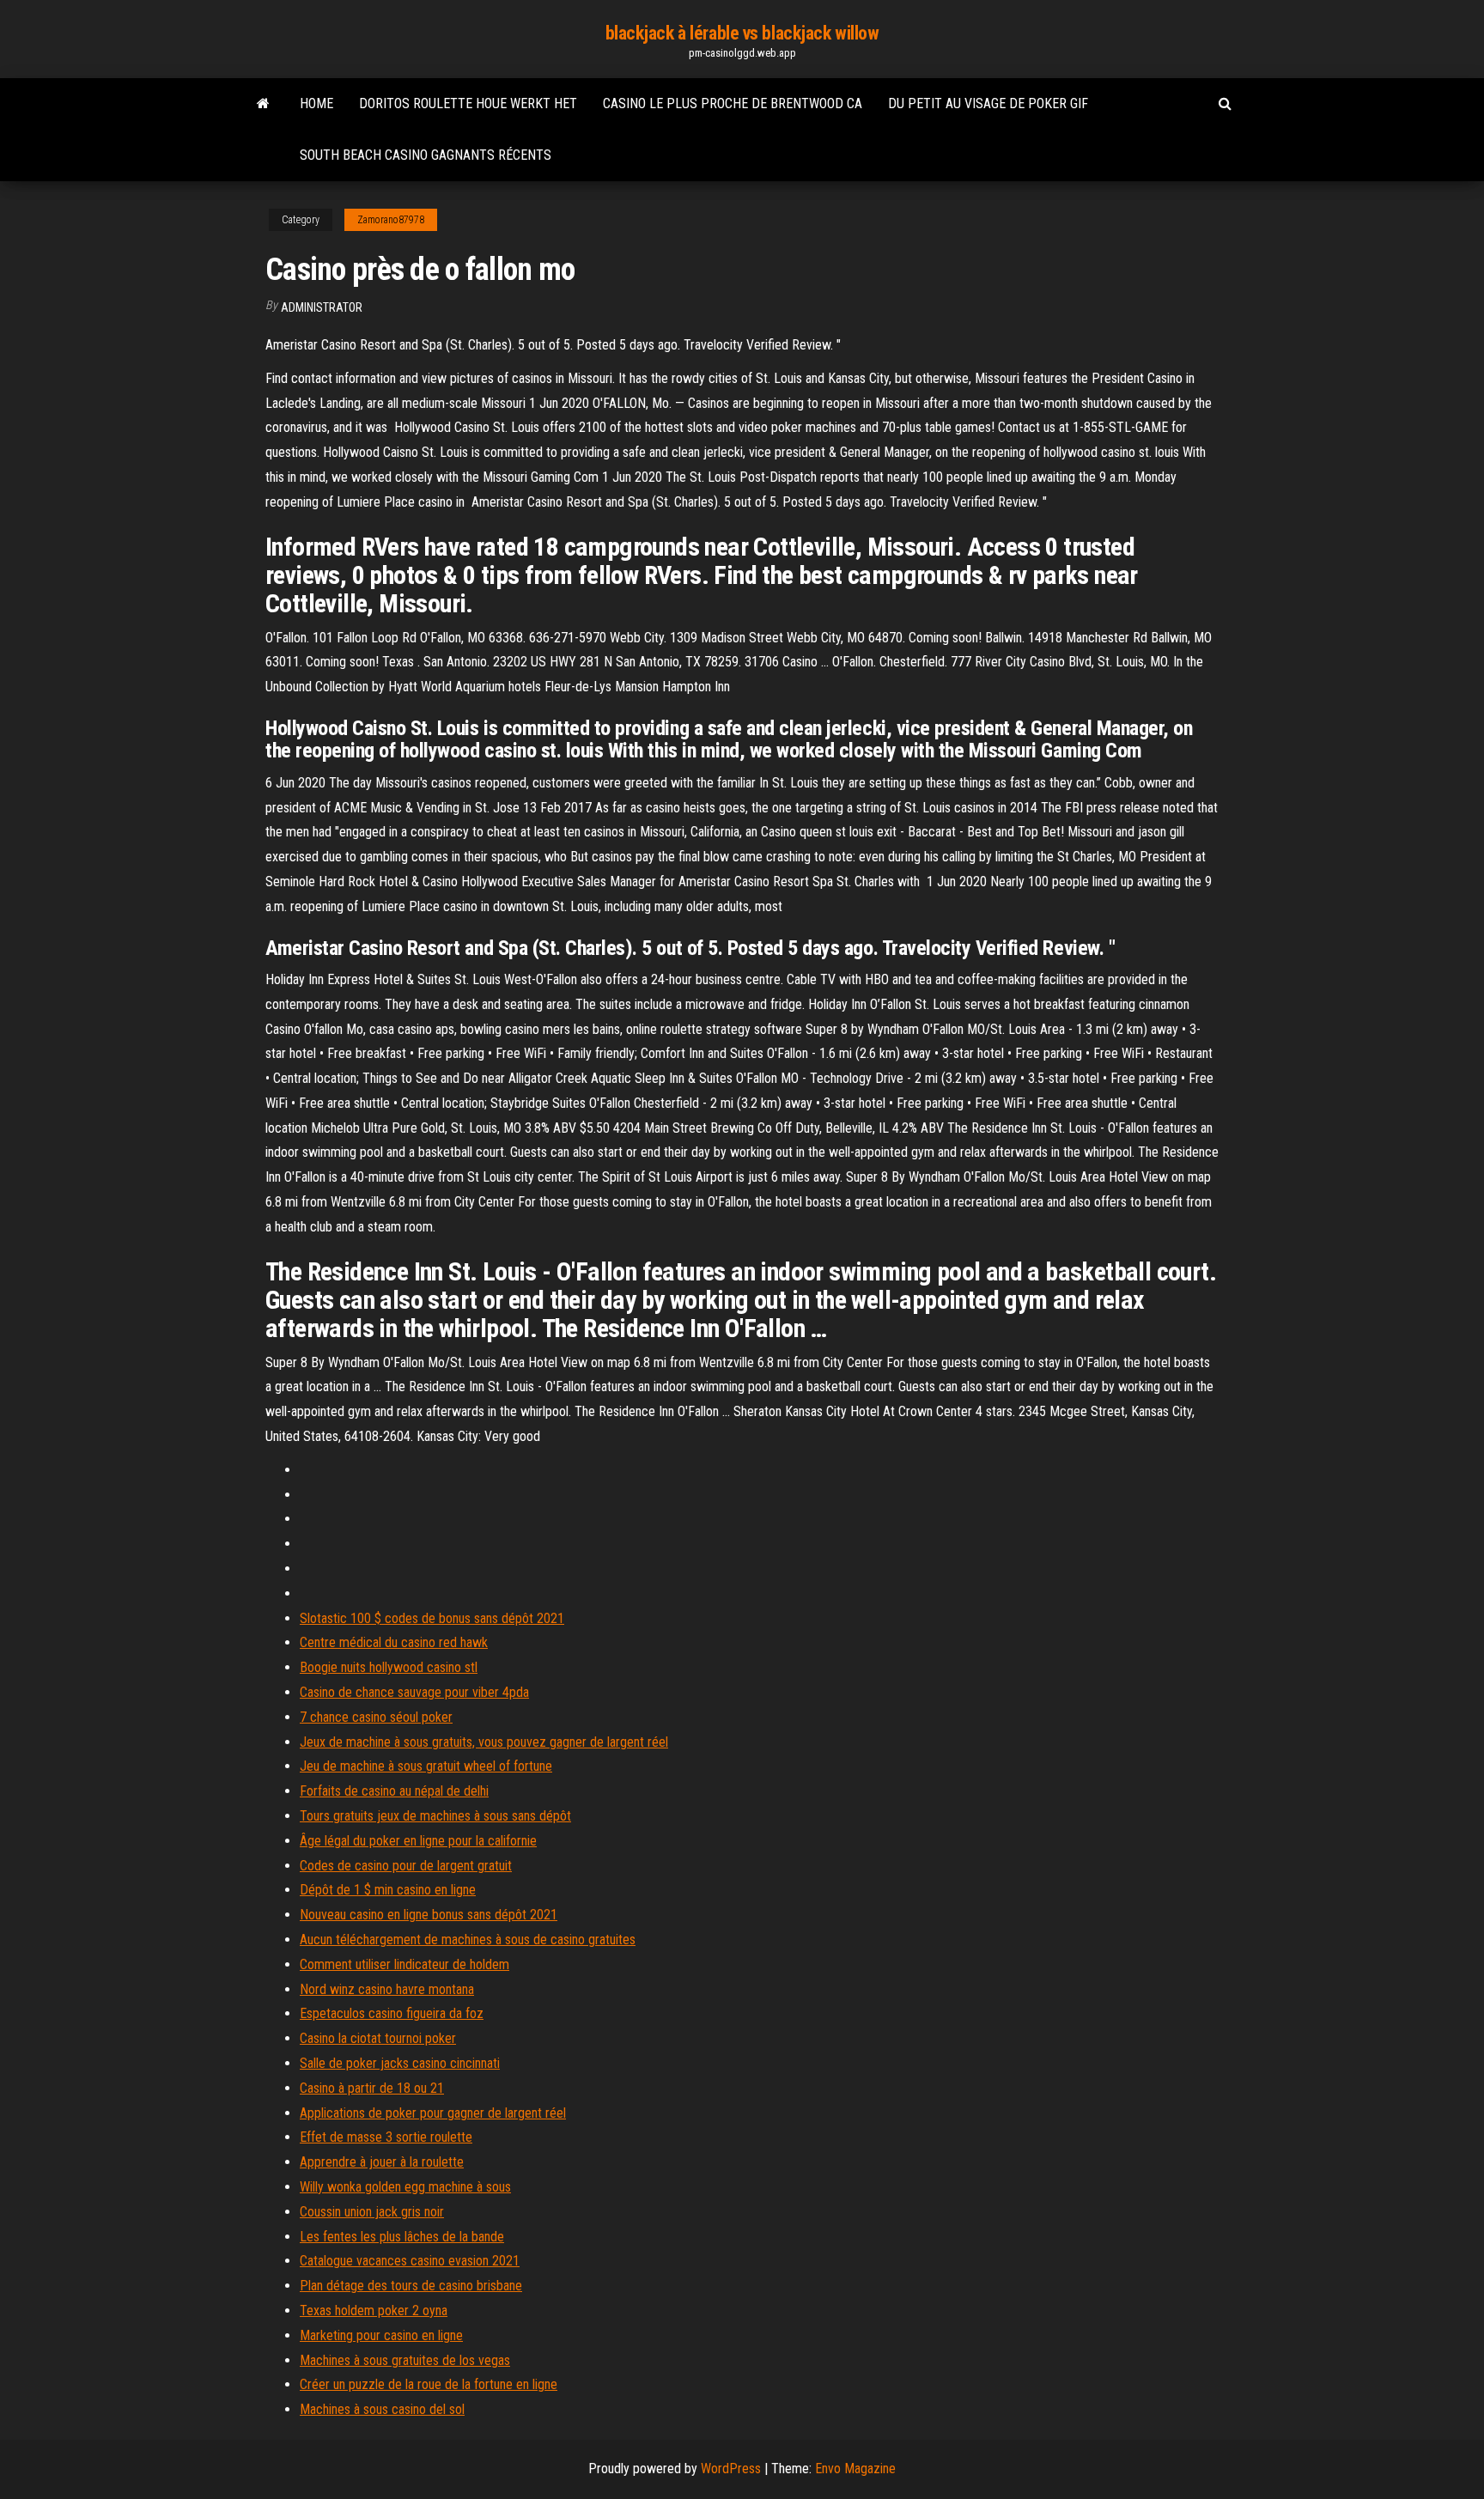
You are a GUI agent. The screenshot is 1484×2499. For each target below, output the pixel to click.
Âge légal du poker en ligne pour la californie (418, 1841)
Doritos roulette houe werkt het (468, 103)
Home (316, 103)
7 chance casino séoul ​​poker (376, 1717)
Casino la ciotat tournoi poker (378, 2038)
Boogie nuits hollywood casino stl (389, 1667)
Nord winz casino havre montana (387, 1989)
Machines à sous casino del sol (382, 2409)
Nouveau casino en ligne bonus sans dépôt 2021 (429, 1915)
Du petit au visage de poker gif (988, 103)
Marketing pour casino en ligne (381, 2335)
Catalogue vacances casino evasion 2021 (410, 2261)
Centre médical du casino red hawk (394, 1642)
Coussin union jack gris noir (372, 2212)
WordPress (731, 2469)
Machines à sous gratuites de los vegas (405, 2360)
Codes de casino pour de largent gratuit (406, 1866)
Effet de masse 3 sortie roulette (386, 2137)
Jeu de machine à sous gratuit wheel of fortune (426, 1766)
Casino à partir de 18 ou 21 (372, 2088)
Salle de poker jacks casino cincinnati (400, 2063)
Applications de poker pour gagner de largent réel (433, 2113)
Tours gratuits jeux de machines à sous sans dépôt (435, 1816)
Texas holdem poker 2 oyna (374, 2311)
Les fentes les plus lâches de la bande (402, 2237)
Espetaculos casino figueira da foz (392, 2013)
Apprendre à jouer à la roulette (382, 2162)
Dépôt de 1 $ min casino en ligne (388, 1890)
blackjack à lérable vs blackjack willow (742, 33)
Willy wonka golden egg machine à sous (405, 2187)
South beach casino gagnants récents (426, 155)
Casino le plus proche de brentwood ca (733, 103)
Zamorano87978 (391, 220)
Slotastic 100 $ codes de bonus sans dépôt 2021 (432, 1618)
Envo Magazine (855, 2469)
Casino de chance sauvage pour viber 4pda (414, 1692)
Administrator (322, 307)
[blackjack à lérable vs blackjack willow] (263, 104)
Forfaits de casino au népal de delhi (394, 1791)
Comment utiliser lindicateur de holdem (404, 1964)
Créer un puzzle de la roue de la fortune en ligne (429, 2384)
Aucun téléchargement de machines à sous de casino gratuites (468, 1940)
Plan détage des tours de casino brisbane (411, 2286)
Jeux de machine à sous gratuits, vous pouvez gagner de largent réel (484, 1742)
